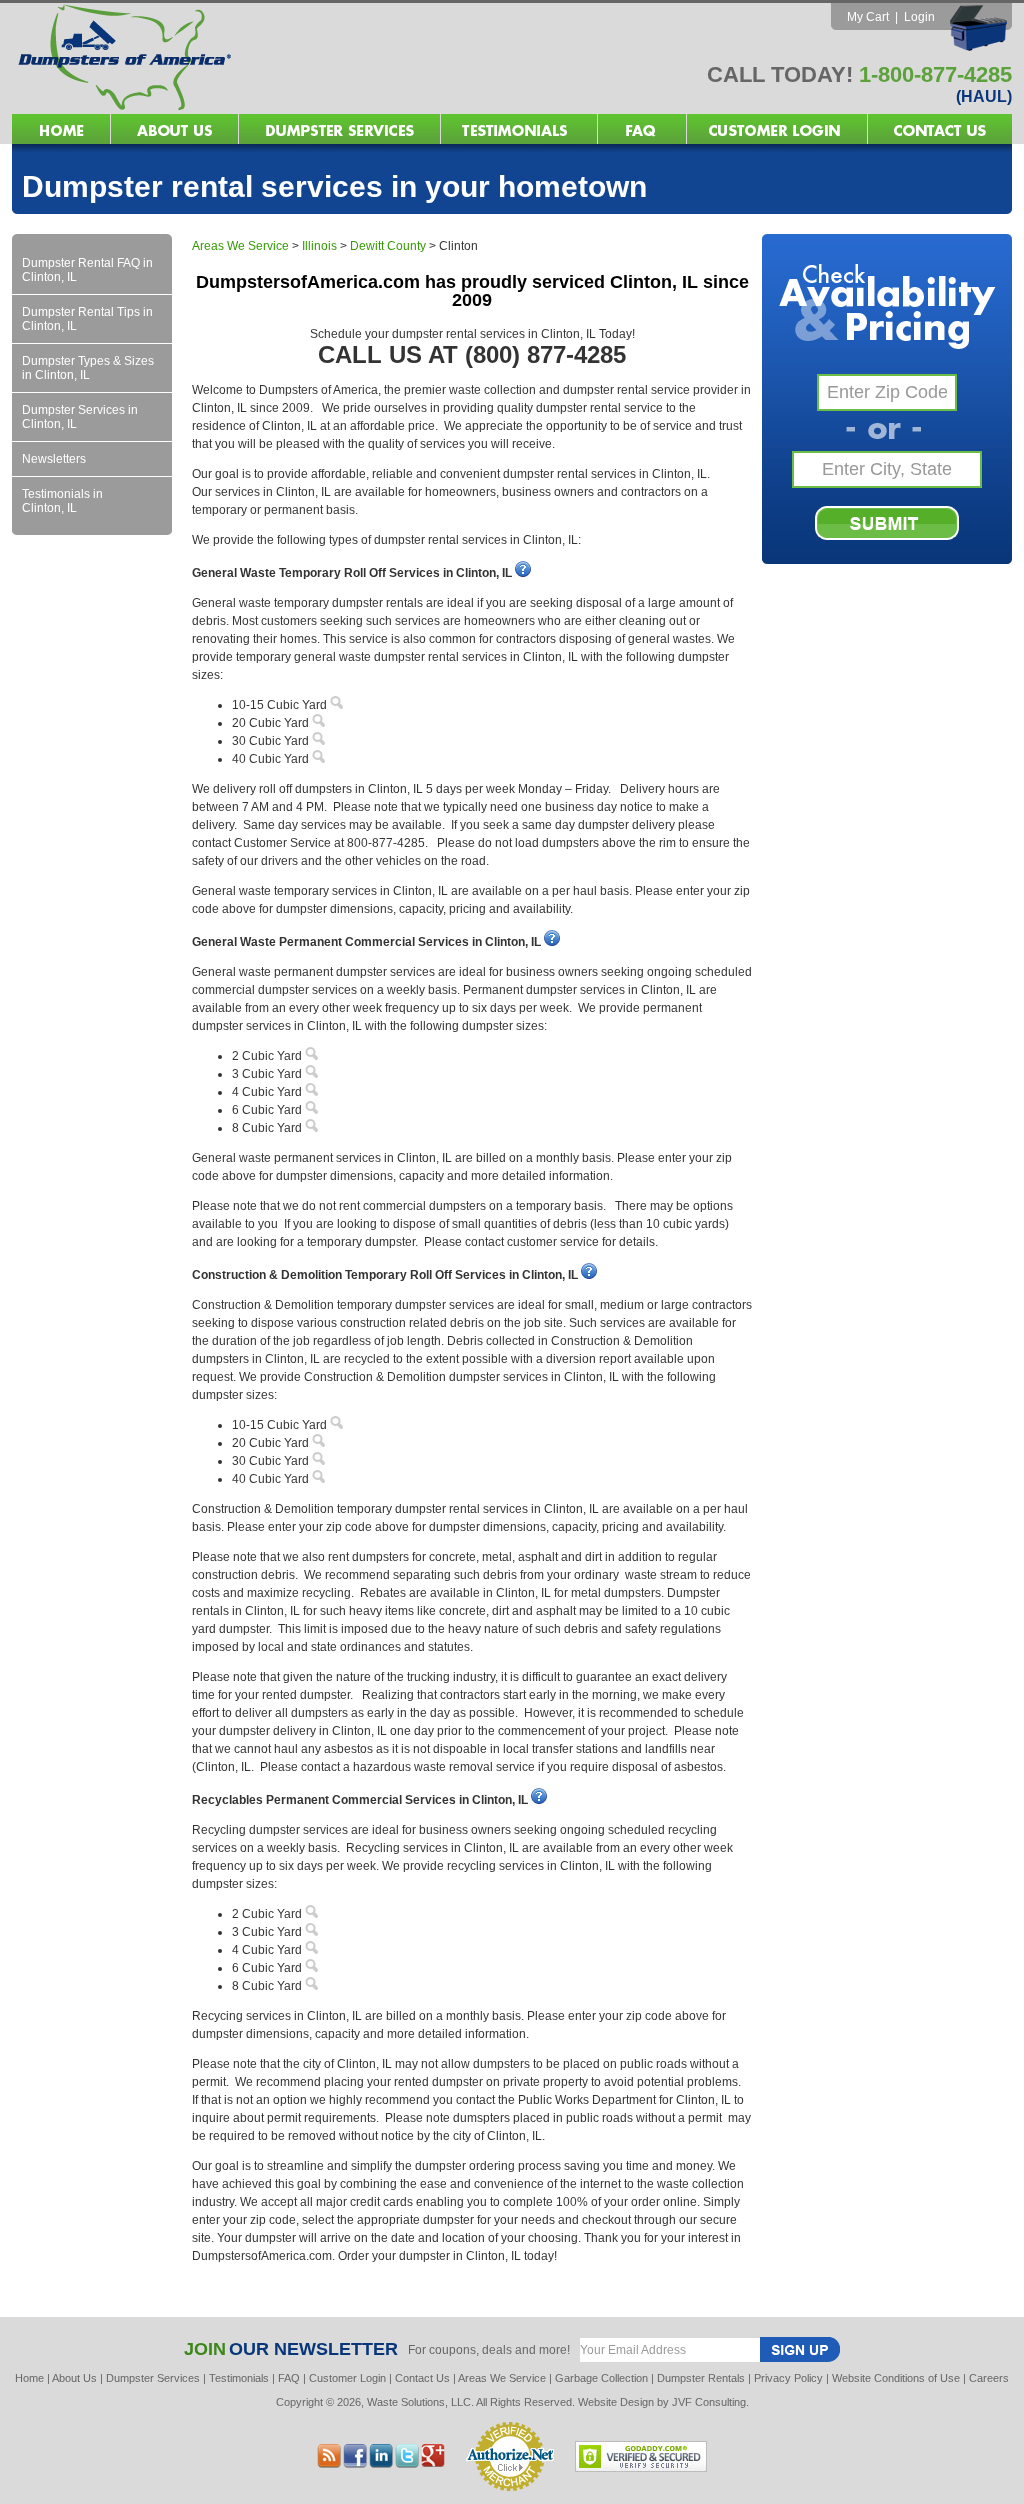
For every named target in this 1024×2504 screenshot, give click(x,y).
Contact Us (422, 2378)
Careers (989, 2378)
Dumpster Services (153, 2378)
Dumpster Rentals (701, 2378)
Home (29, 2378)
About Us (74, 2378)
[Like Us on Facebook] (381, 2462)
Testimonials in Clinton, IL (62, 501)
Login (919, 17)
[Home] (262, 108)
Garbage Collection (601, 2378)
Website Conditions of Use (896, 2378)
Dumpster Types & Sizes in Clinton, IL (88, 368)
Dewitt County (388, 246)
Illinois (319, 246)
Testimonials (239, 2378)
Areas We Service (240, 246)
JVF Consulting (709, 2402)
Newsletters (54, 459)
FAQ (289, 2378)
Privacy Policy (788, 2378)
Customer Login (347, 2378)
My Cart (868, 17)
